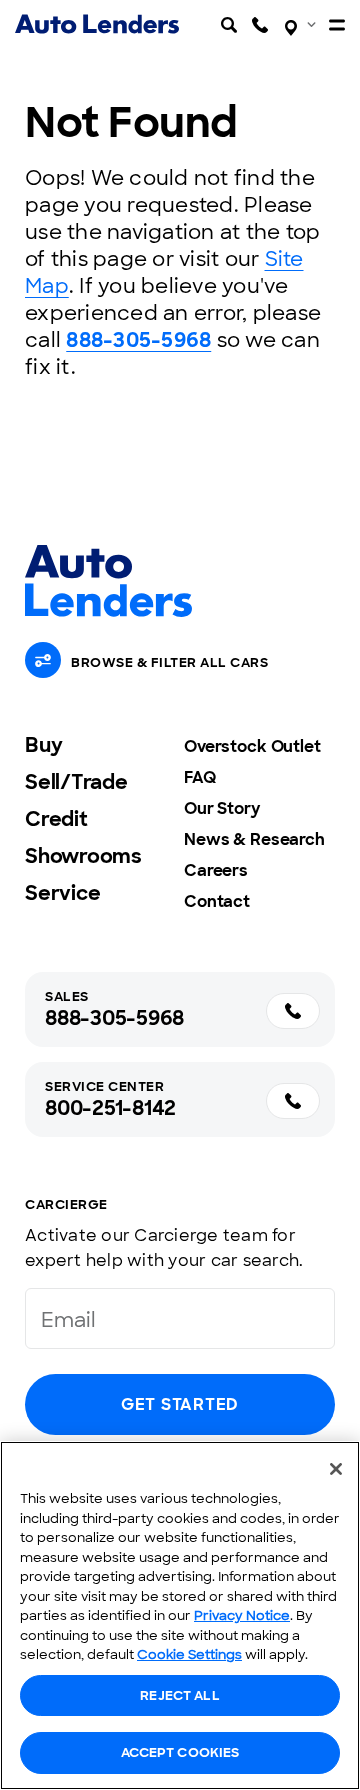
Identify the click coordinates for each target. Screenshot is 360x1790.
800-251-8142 (110, 1108)
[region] (180, 1615)
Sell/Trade (76, 782)
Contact (217, 901)
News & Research (254, 839)
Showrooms (83, 856)
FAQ (200, 777)
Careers (216, 870)
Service (62, 893)
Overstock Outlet (252, 746)
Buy (43, 745)
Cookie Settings (189, 1654)
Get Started (180, 1404)
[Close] (336, 1469)
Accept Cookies (180, 1752)
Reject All (179, 1695)
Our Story (222, 808)
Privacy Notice (242, 1615)
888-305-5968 (138, 340)
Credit (56, 819)
